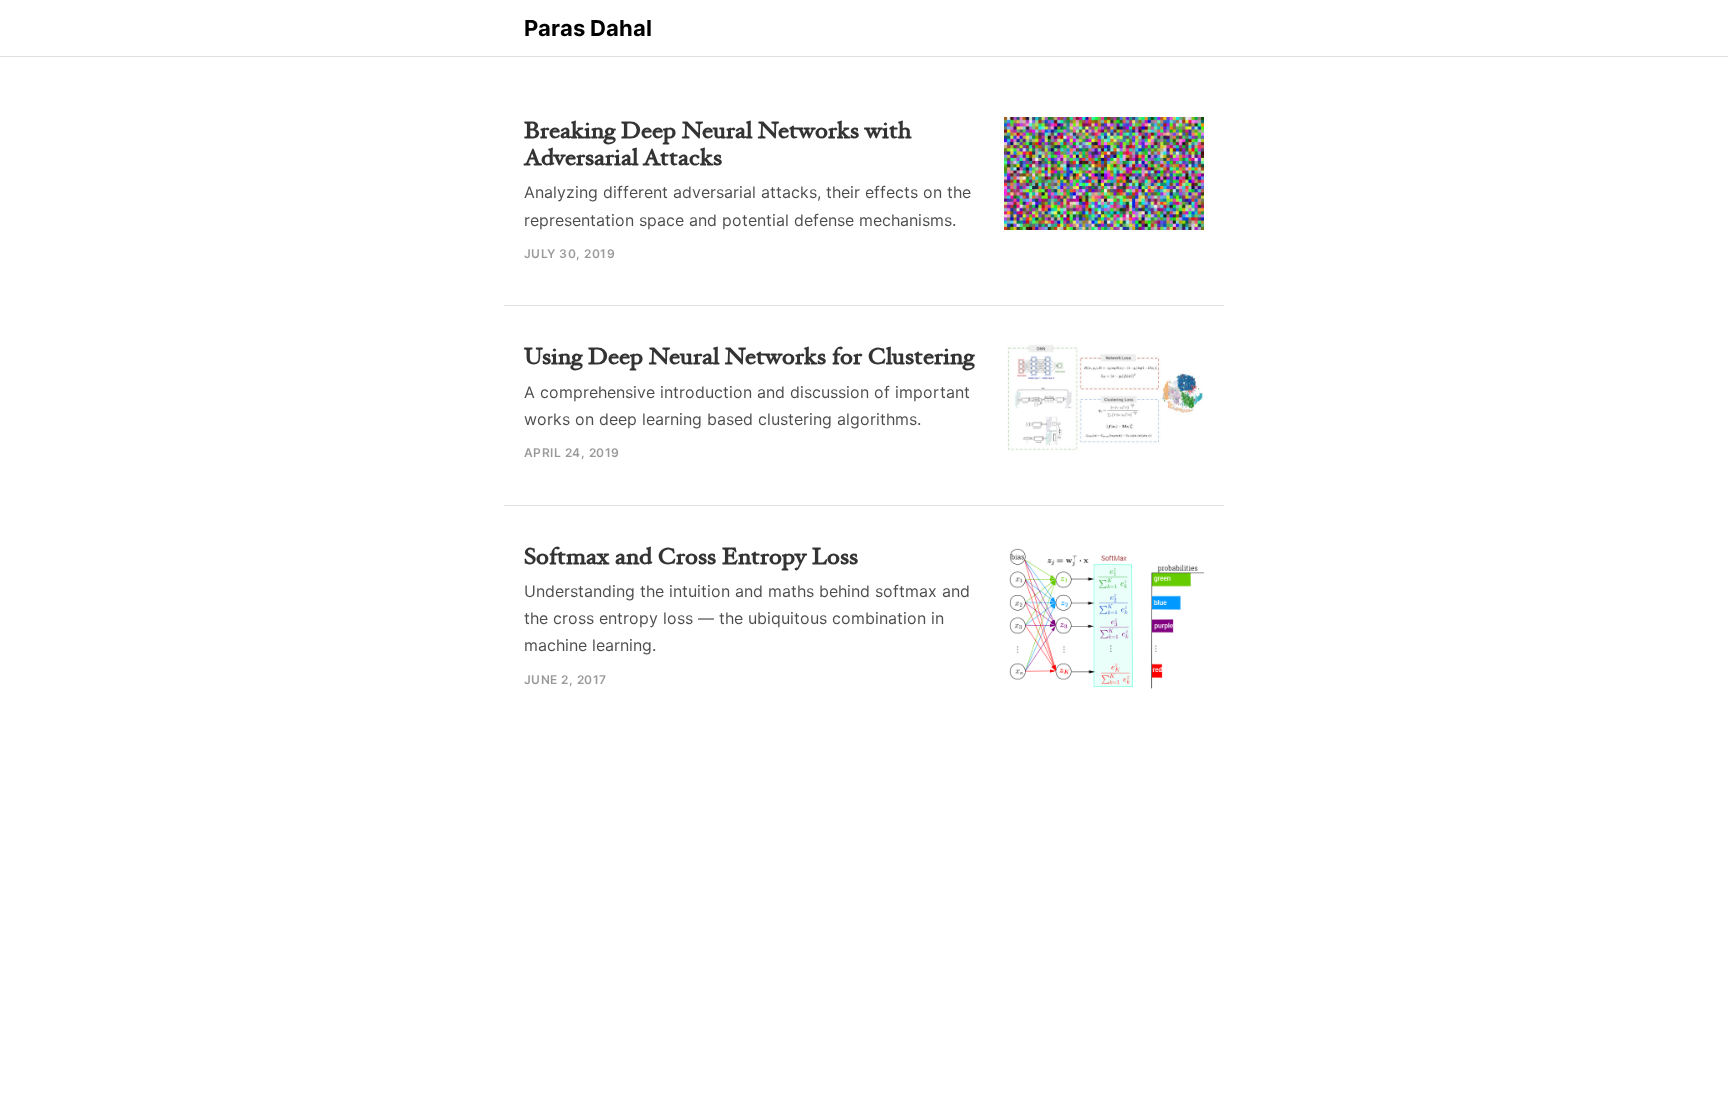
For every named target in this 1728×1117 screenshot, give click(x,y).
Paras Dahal (588, 28)
